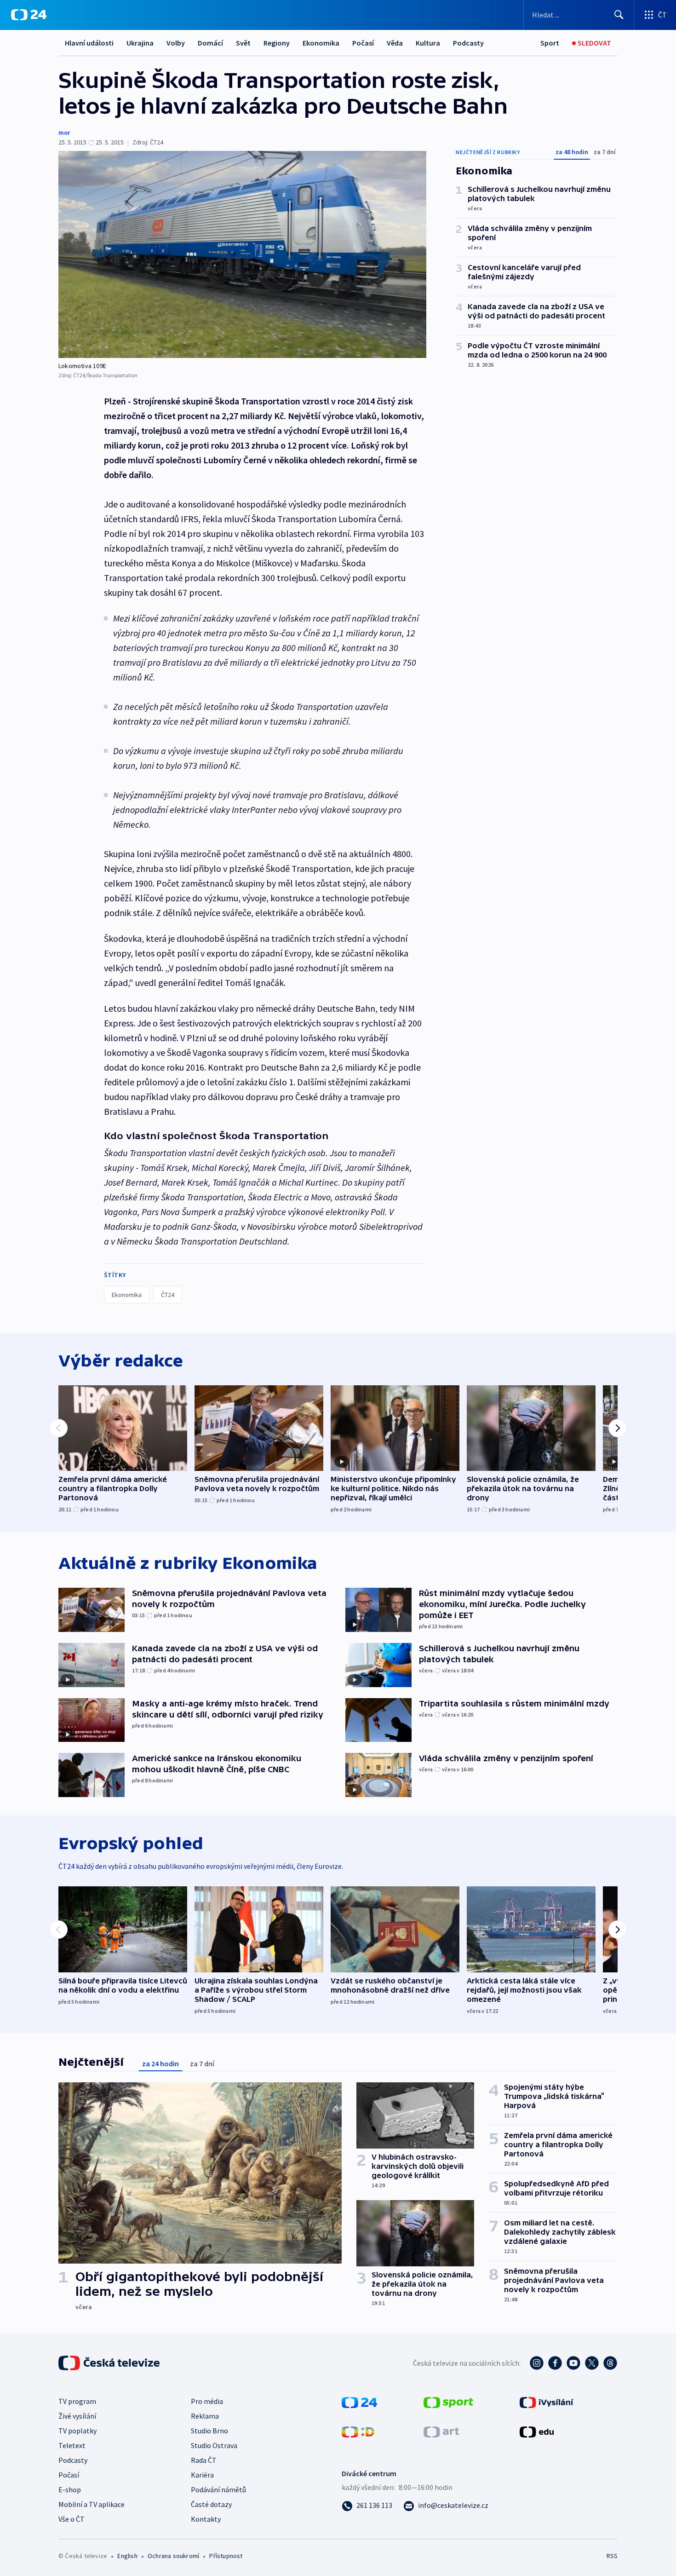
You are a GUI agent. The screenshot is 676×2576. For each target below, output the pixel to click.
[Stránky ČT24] (359, 2402)
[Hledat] (619, 15)
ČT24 (168, 1295)
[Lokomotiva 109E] (242, 254)
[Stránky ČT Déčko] (358, 2431)
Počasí (363, 43)
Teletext (72, 2445)
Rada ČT (204, 2460)
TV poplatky (77, 2431)
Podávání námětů (218, 2490)
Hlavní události (89, 43)
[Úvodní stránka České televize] (110, 2363)
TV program (77, 2401)
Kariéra (202, 2475)
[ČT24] (29, 15)
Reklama (205, 2416)
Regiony (277, 43)
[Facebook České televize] (555, 2363)
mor (64, 133)
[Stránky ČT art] (441, 2431)
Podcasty (468, 43)
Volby (176, 43)
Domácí (210, 43)
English (127, 2556)
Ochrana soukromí (173, 2556)
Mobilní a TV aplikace (92, 2504)
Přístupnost (226, 2556)
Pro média (207, 2401)
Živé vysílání (77, 2416)
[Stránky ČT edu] (537, 2431)
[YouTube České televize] (573, 2363)
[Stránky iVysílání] (547, 2402)
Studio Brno (209, 2431)
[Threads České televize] (610, 2363)
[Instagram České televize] (537, 2363)
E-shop (70, 2490)
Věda (395, 43)
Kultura (428, 43)
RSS (612, 2556)
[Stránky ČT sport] (448, 2402)
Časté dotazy (211, 2504)
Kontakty (206, 2519)
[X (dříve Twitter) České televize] (592, 2363)
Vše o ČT (72, 2519)
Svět (243, 43)
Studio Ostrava (214, 2445)
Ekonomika (321, 43)
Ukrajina (140, 43)
